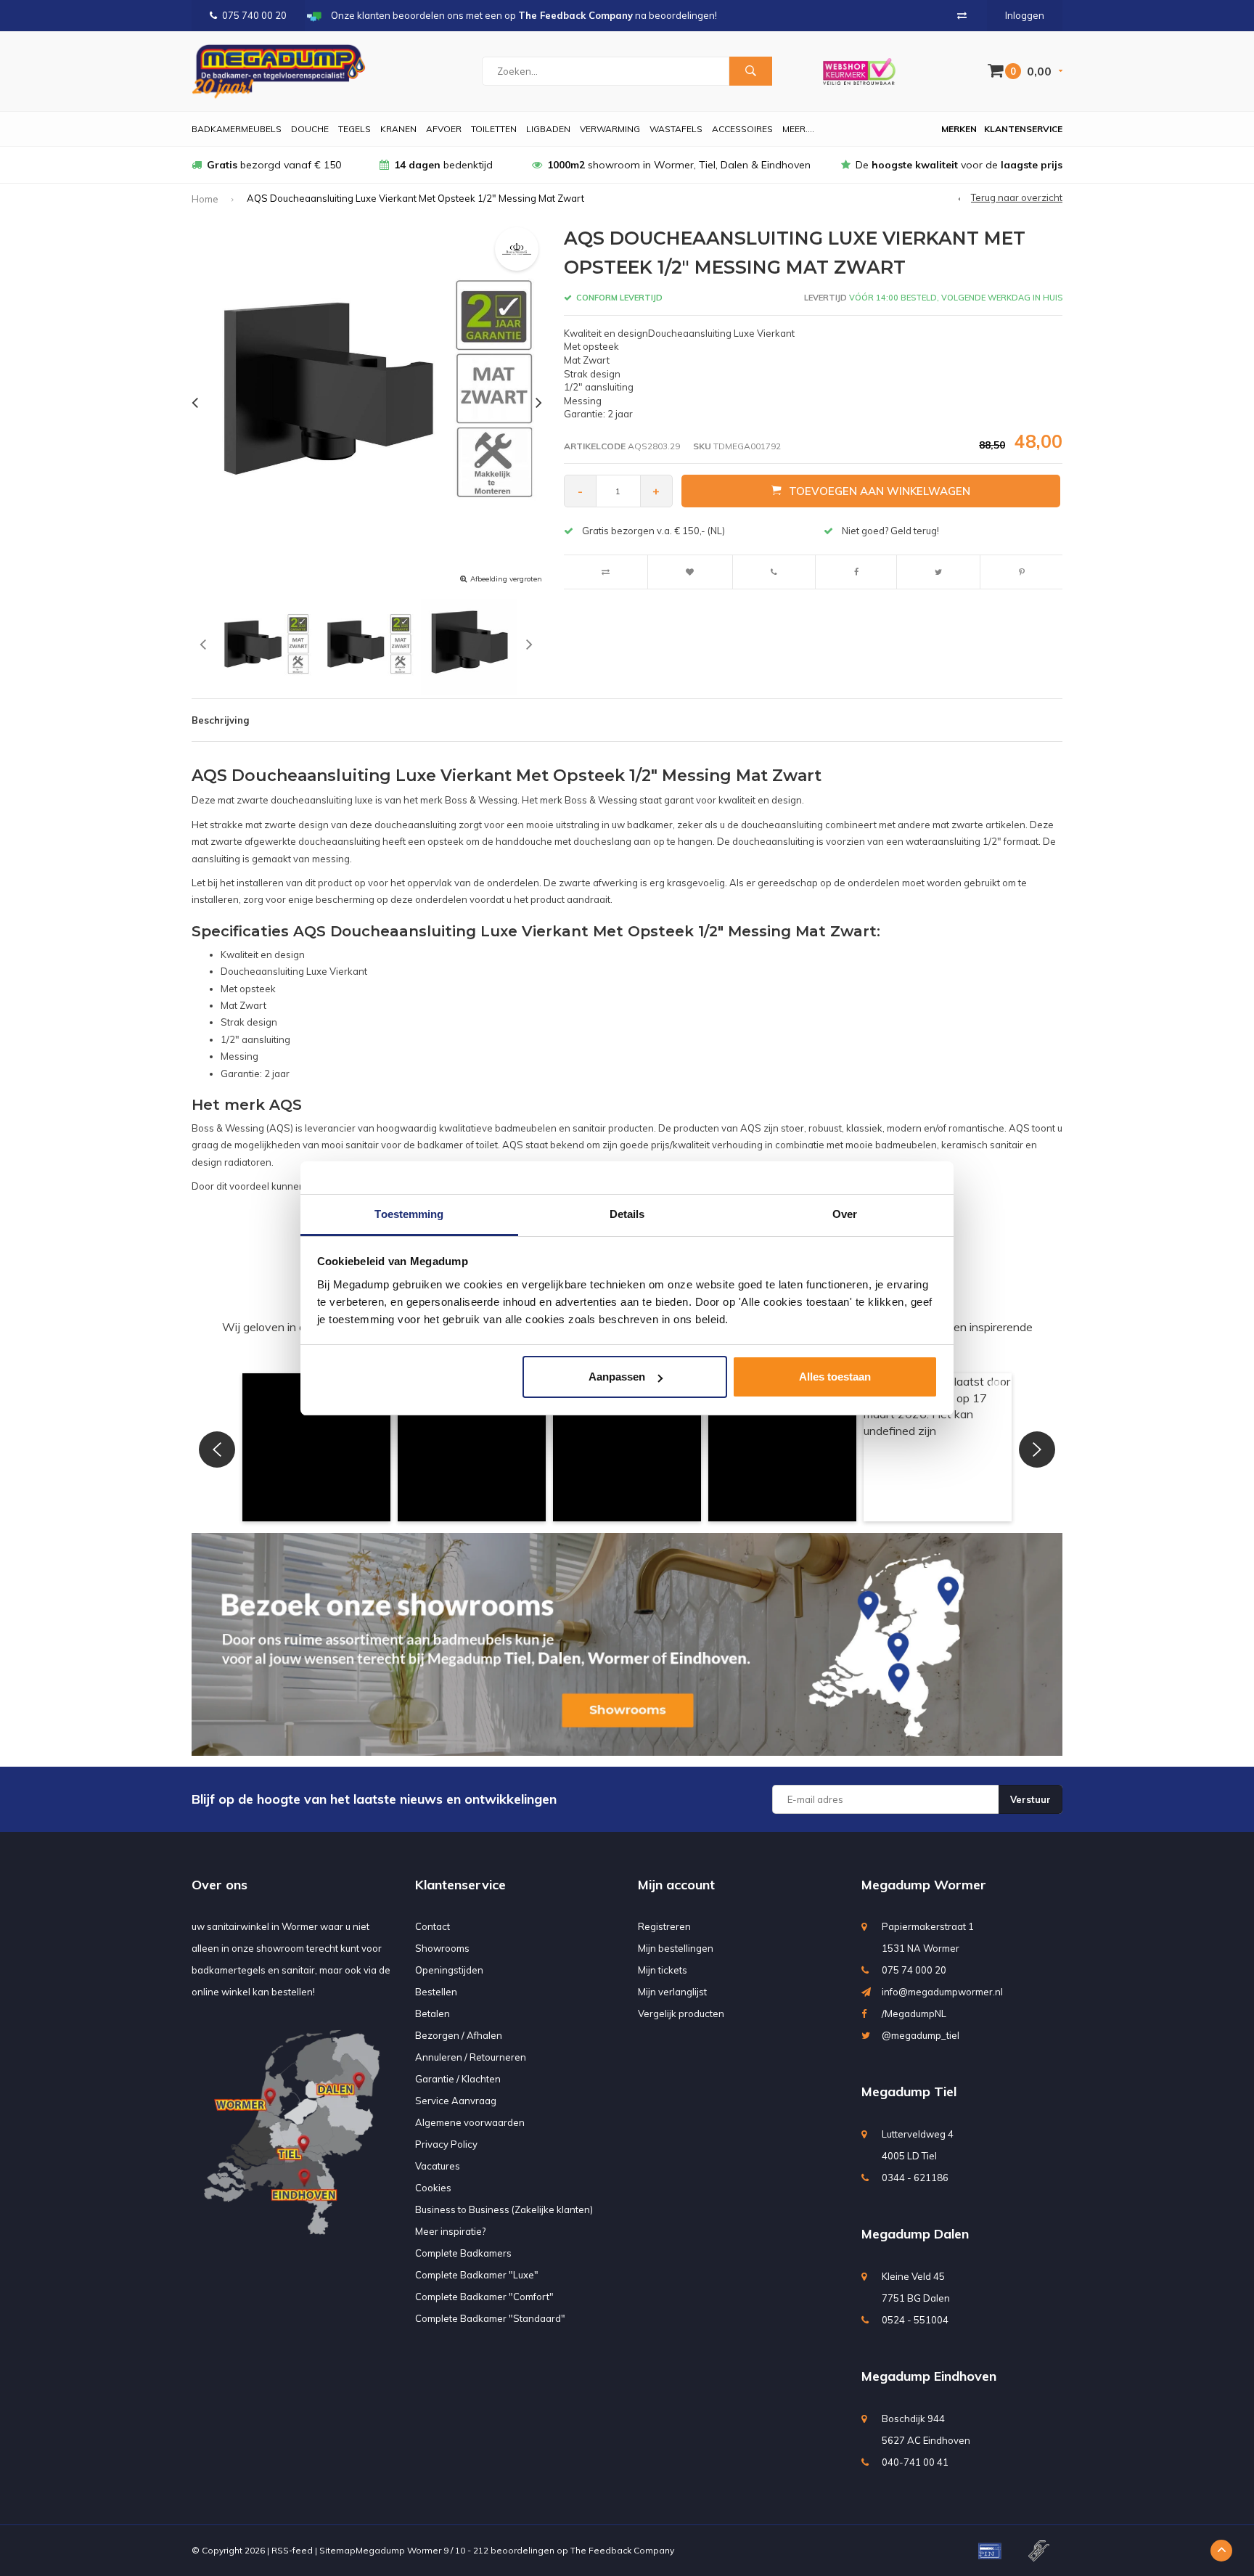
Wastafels (676, 129)
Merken (959, 129)
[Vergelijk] (962, 15)
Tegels (355, 129)
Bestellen (436, 1992)
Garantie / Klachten (458, 2079)
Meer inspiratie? (450, 2231)
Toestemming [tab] (409, 1214)
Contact (433, 1926)
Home (205, 199)
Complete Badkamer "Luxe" (477, 2275)
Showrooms (442, 1948)
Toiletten (494, 129)
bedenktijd (443, 165)
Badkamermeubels (237, 129)
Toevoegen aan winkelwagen (880, 491)
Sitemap (337, 2550)
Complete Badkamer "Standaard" (490, 2318)
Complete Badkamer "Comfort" (484, 2297)
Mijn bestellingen (676, 1948)
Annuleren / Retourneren (471, 2057)
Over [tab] (845, 1214)
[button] (316, 1447)
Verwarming (610, 129)
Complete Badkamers (463, 2253)
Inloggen (1025, 15)
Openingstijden (449, 1970)
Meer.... (798, 129)
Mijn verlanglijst (672, 1992)
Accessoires (742, 129)
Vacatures (438, 2166)
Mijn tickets (663, 1970)
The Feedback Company (622, 2550)
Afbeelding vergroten (506, 579)
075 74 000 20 (914, 1970)
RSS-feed (292, 2550)
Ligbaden (548, 129)
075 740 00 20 (254, 15)
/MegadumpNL (914, 2013)
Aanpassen (617, 1377)
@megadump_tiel (921, 2035)
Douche (310, 129)
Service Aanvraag (456, 2101)
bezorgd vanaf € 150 (274, 165)
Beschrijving (220, 720)
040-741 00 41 (915, 2462)
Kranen (398, 129)
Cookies (433, 2188)
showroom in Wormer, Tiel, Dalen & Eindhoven (679, 165)
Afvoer (444, 129)
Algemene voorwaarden (470, 2122)
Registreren (664, 1926)
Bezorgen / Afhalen (459, 2035)
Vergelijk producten (681, 2013)
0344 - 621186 (915, 2178)
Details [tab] (627, 1214)
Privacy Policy (446, 2144)
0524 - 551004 (915, 2320)
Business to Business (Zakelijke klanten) (504, 2209)
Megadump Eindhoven (929, 2376)
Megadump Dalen (915, 2234)
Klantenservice (1023, 129)
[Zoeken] (750, 71)
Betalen (433, 2013)
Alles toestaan (835, 1377)
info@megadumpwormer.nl (942, 1992)
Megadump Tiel (909, 2092)
